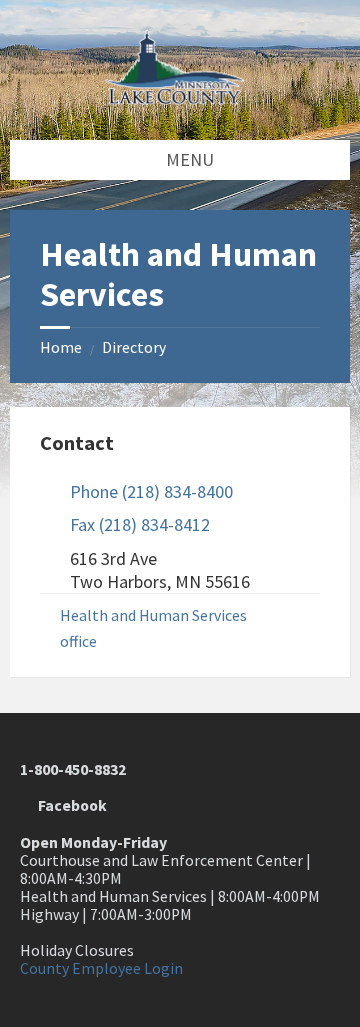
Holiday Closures (77, 950)
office (78, 641)
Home (61, 347)
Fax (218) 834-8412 (140, 524)
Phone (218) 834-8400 (151, 491)
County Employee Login (101, 968)
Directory (134, 347)
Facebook (69, 805)
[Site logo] (180, 98)
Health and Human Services (153, 615)
